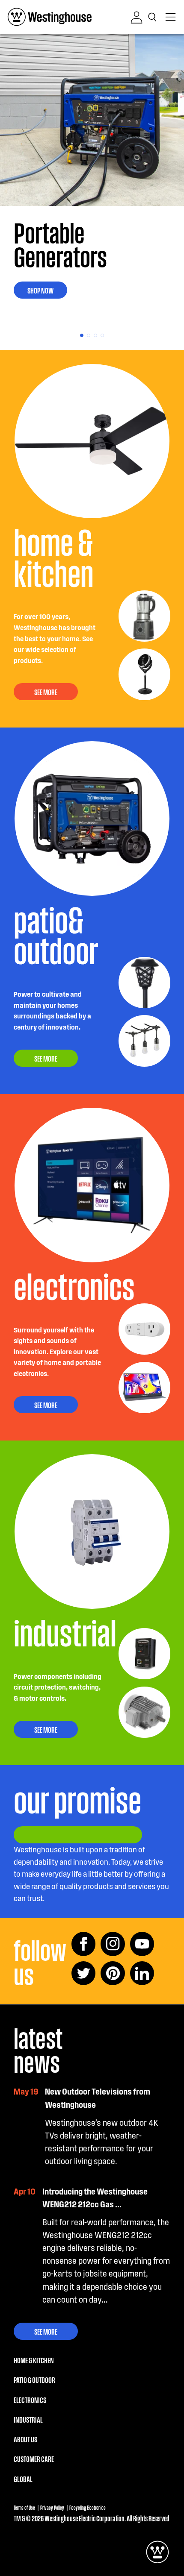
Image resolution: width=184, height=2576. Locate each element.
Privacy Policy (52, 2507)
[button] (154, 17)
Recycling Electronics (88, 2507)
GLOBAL (23, 2479)
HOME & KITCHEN (34, 2360)
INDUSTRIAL (28, 2419)
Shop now (40, 290)
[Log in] (137, 18)
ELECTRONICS (30, 2400)
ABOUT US (25, 2439)
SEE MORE (46, 692)
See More (46, 2331)
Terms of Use (24, 2507)
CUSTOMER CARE (34, 2459)
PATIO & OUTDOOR (34, 2379)
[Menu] (171, 17)
